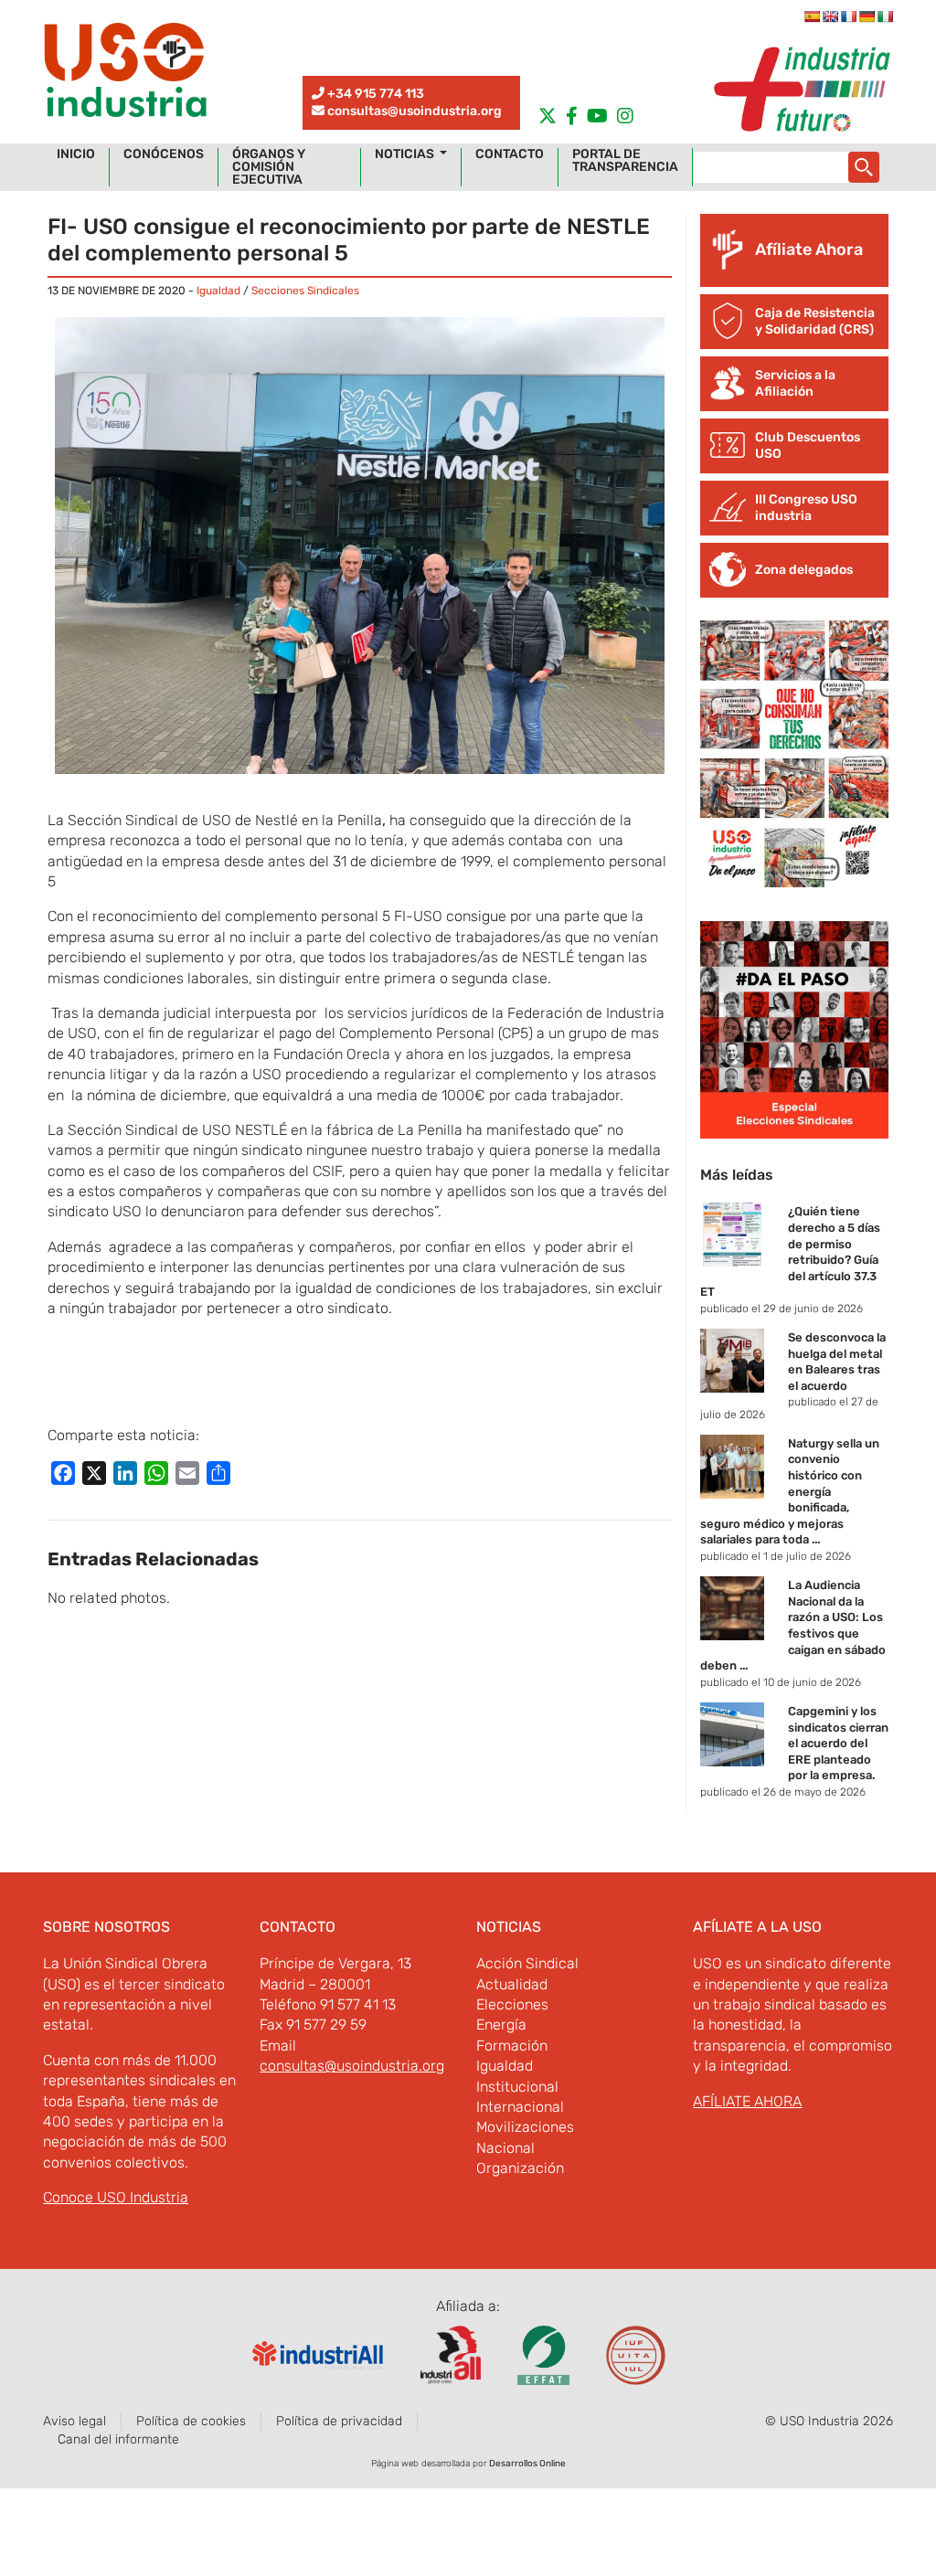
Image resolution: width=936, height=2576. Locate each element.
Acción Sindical (527, 1963)
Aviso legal (74, 2421)
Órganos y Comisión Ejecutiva (269, 167)
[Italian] (885, 16)
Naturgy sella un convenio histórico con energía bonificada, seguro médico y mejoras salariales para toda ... (790, 1492)
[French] (848, 16)
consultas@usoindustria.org (415, 111)
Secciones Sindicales (305, 291)
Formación (512, 2046)
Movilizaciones (525, 2127)
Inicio (76, 154)
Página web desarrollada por (468, 2464)
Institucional (517, 2087)
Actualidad (512, 1984)
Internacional (520, 2107)
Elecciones (512, 2004)
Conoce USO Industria (116, 2197)
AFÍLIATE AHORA (747, 2101)
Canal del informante (118, 2439)
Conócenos (164, 154)
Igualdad (218, 291)
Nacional (505, 2148)
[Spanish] (812, 16)
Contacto (510, 154)
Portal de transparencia (625, 161)
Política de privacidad (339, 2421)
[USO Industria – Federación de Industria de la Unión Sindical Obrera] (125, 74)
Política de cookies (191, 2421)
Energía (501, 2025)
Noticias (406, 154)
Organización (520, 2168)
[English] (830, 16)
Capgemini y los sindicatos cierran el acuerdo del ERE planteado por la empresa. (838, 1743)
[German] (867, 16)
